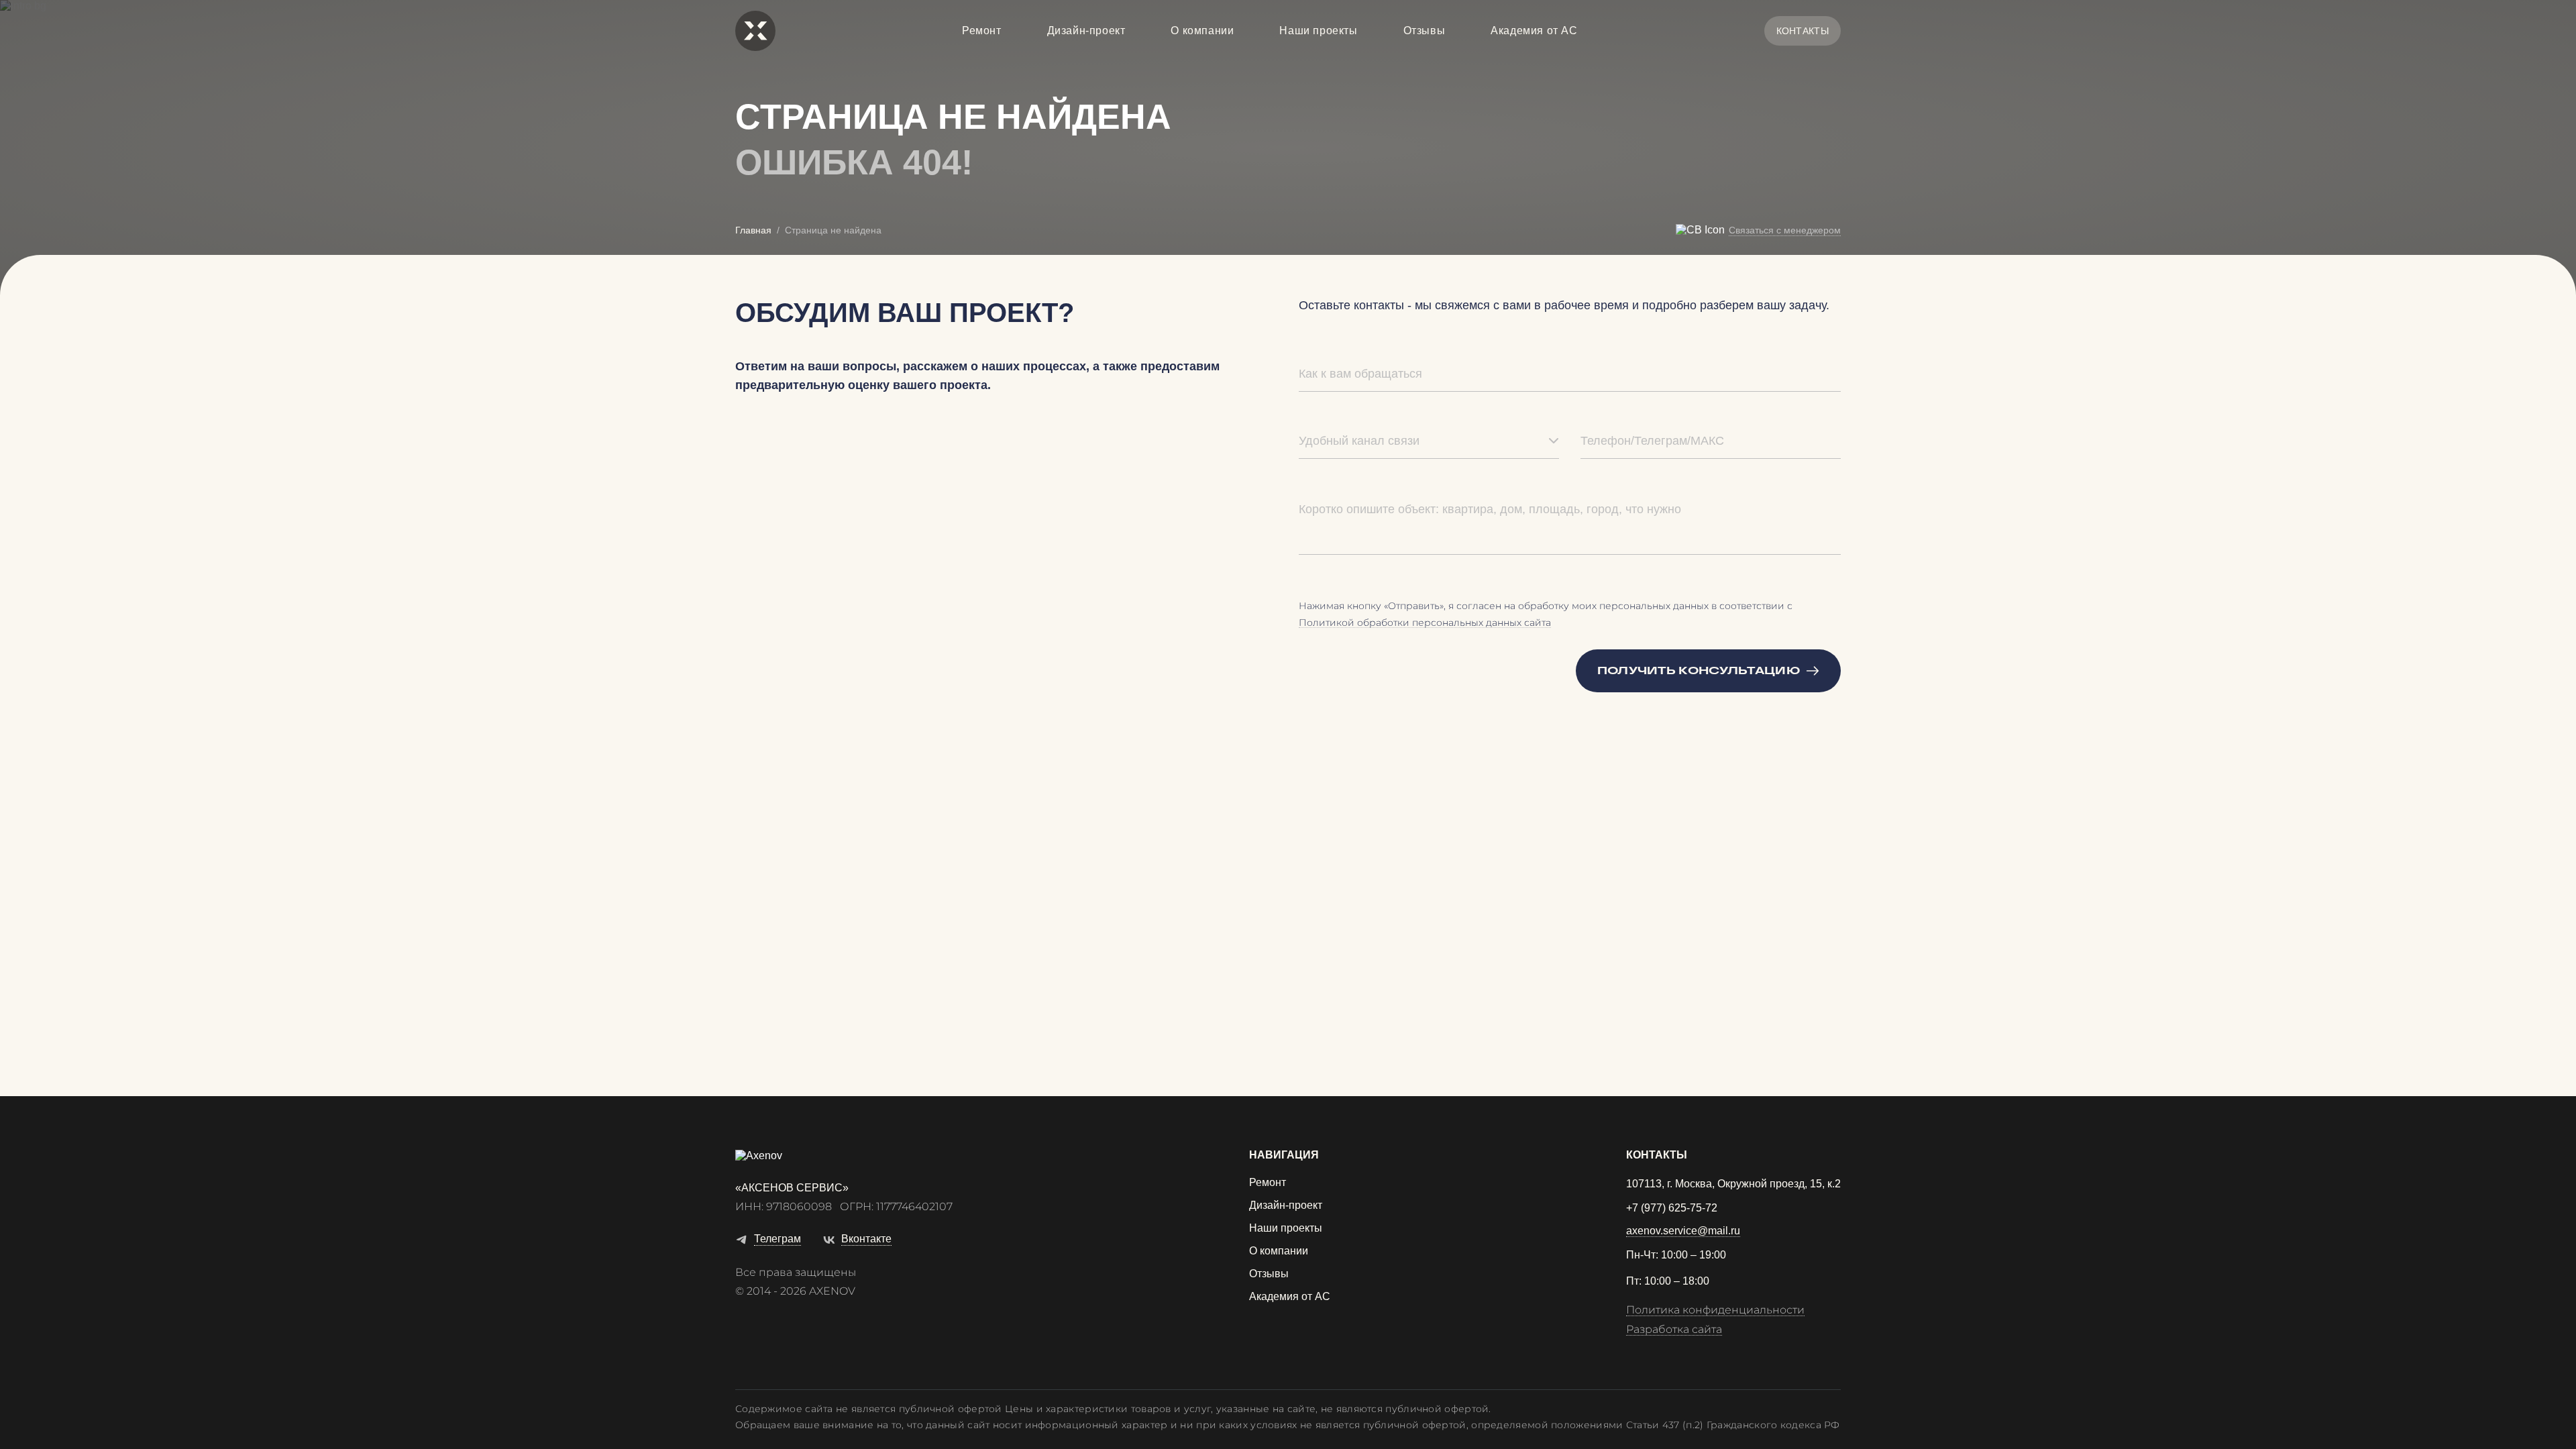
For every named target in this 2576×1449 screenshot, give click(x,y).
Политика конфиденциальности (1715, 1310)
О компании (1202, 31)
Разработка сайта (1674, 1330)
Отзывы (1425, 31)
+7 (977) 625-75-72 (1672, 1208)
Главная (753, 230)
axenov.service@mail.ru (1683, 1231)
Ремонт (982, 31)
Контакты (1803, 31)
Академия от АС (1534, 31)
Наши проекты (1318, 31)
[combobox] (1429, 441)
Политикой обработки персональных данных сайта (1425, 623)
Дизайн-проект (1086, 31)
